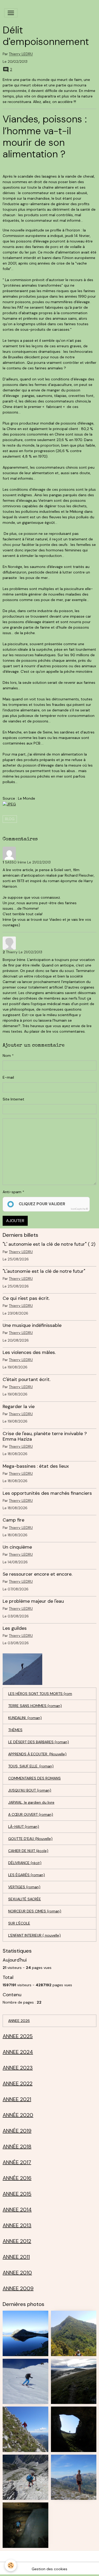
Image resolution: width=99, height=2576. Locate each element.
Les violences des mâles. (29, 1352)
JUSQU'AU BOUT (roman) (30, 1790)
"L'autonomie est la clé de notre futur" (44, 1271)
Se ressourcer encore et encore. (37, 1574)
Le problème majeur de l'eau (33, 1601)
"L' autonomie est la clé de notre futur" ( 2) (49, 1244)
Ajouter (15, 1221)
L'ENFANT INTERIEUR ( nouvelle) (34, 1935)
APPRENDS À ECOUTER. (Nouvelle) (37, 1754)
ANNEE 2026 (19, 2021)
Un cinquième (17, 1547)
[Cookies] (11, 2565)
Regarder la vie (19, 1406)
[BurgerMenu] (11, 13)
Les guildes (15, 1628)
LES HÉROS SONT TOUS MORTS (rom (40, 1694)
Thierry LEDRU (21, 54)
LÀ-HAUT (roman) (24, 1827)
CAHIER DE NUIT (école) (28, 1851)
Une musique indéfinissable (32, 1325)
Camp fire (13, 1520)
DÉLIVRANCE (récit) (25, 1863)
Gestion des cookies (49, 2569)
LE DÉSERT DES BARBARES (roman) (39, 1742)
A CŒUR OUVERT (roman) (31, 1814)
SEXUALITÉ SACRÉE (25, 1899)
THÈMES (15, 1730)
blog (10, 819)
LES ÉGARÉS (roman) (27, 1875)
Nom (7, 1056)
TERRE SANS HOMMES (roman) (35, 1706)
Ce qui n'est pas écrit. (26, 1298)
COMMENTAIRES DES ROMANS (34, 1778)
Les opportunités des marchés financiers (47, 1493)
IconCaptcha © (79, 1209)
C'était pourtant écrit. (27, 1379)
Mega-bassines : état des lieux (36, 1466)
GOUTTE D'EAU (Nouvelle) (30, 1839)
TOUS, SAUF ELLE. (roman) (31, 1766)
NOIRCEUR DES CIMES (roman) (35, 1911)
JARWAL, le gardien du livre (31, 1802)
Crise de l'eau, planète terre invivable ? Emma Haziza (45, 1436)
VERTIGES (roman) (24, 1887)
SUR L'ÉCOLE (19, 1923)
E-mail (8, 1077)
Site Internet (13, 1099)
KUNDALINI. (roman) (25, 1718)
